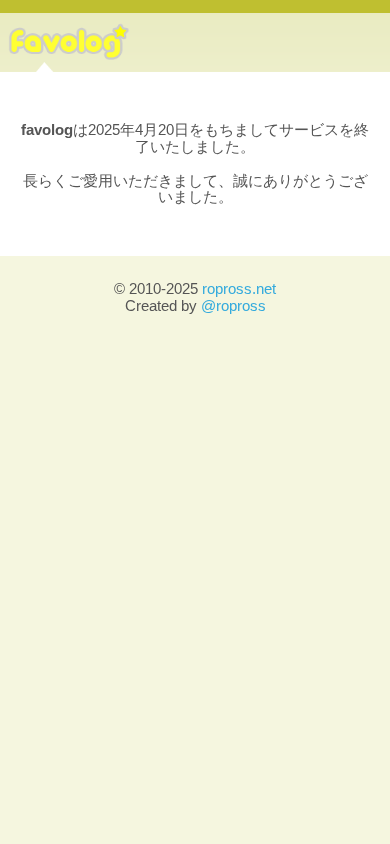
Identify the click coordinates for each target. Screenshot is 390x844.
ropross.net (239, 288)
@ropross (233, 305)
